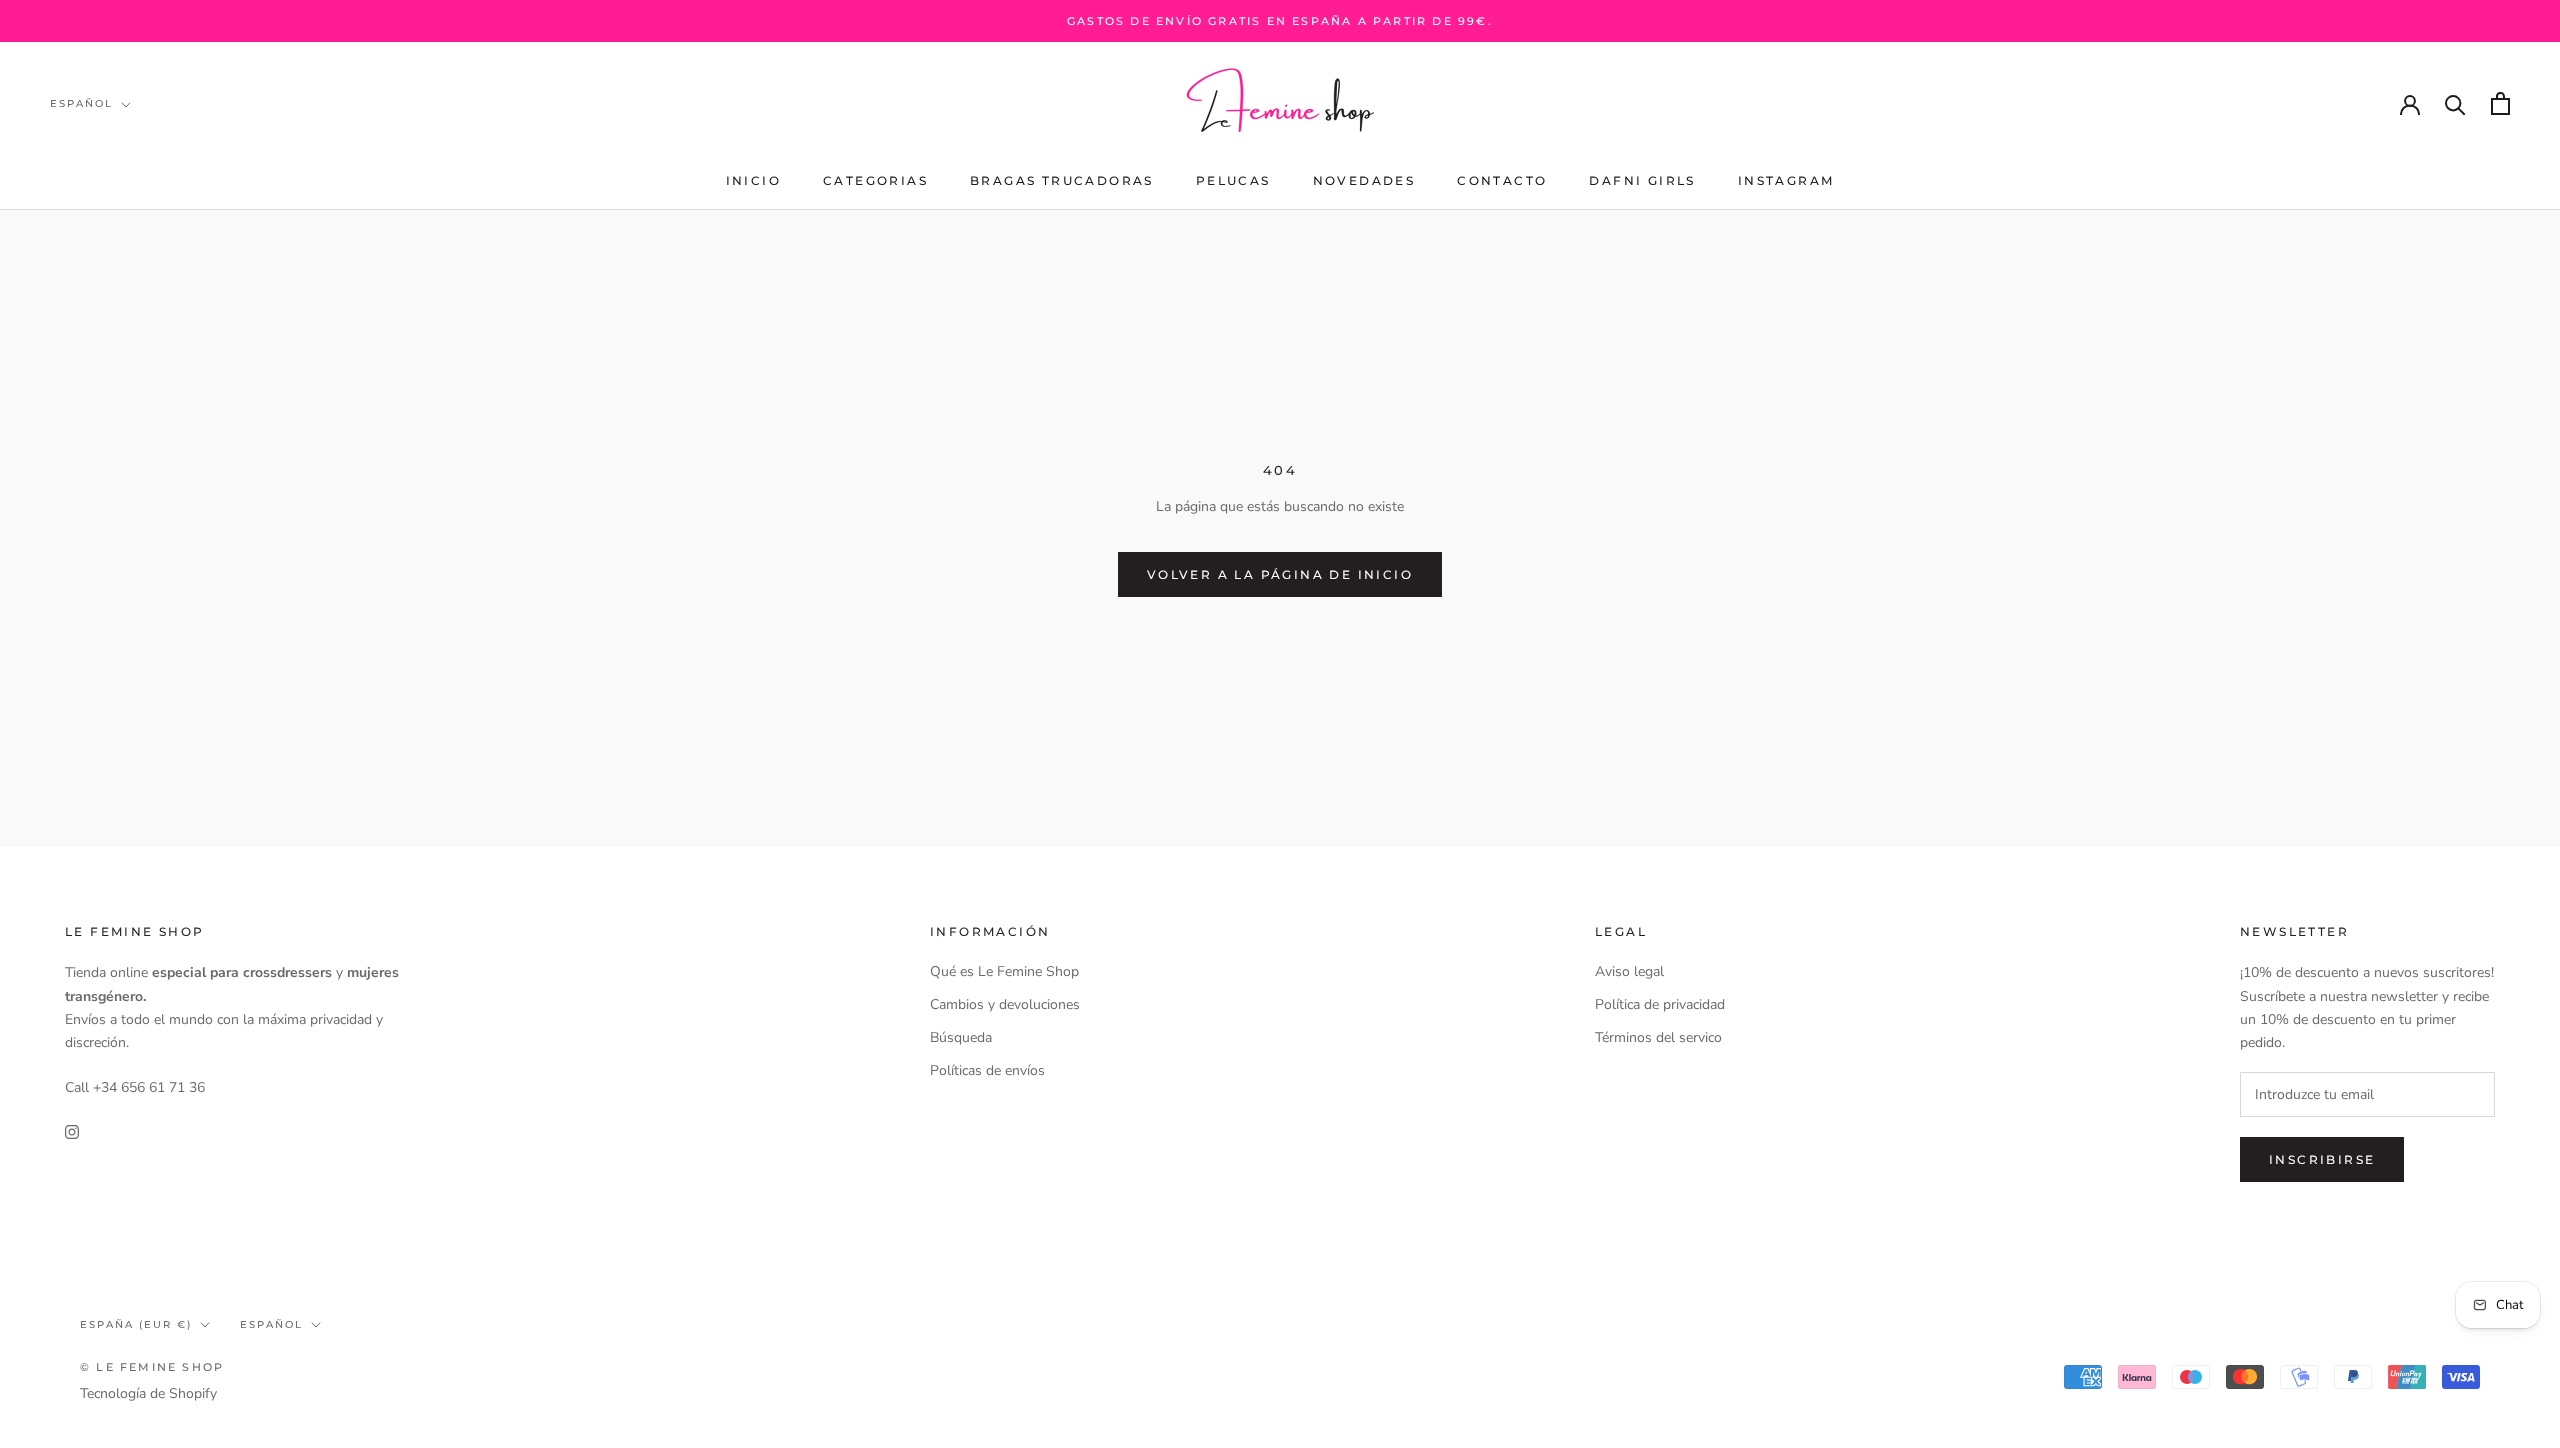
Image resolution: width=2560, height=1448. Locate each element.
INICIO (753, 180)
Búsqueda (961, 1037)
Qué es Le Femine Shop (1004, 971)
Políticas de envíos (987, 1070)
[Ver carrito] (2500, 103)
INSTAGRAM (1786, 180)
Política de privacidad (1660, 1004)
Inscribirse (2322, 1159)
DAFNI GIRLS (1642, 180)
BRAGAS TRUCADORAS (1062, 180)
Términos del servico (1658, 1037)
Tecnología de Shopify (148, 1393)
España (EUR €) (136, 1324)
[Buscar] (2455, 103)
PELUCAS (1233, 180)
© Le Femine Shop (152, 1367)
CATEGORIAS (875, 180)
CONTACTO (1502, 180)
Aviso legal (1629, 971)
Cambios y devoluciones (1005, 1004)
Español (81, 103)
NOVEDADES (1364, 180)
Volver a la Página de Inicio (1280, 574)
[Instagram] (72, 1130)
